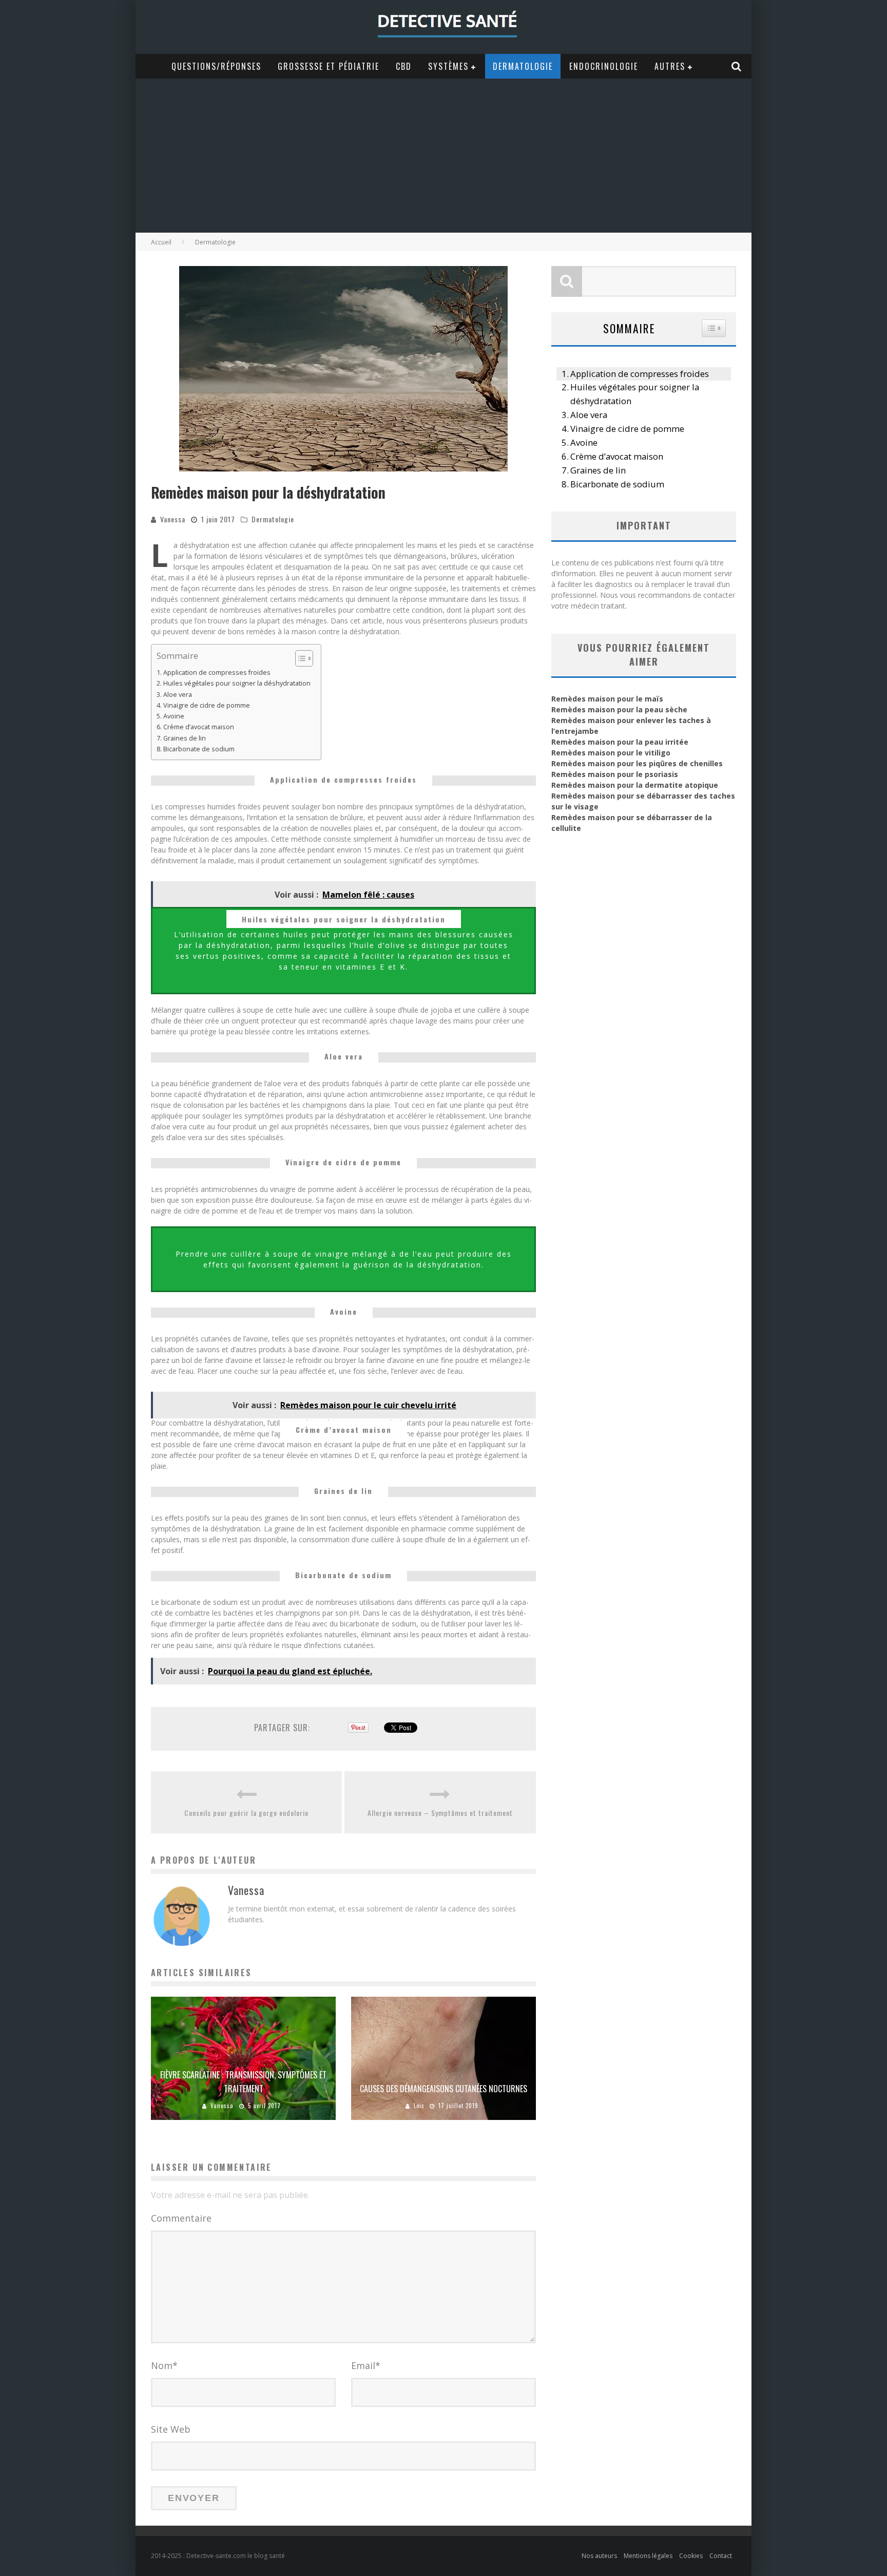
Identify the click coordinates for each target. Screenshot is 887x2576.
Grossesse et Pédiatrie (329, 66)
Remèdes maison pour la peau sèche (619, 709)
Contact (721, 2556)
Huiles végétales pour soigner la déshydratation (237, 683)
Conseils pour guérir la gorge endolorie (246, 1813)
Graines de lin (185, 738)
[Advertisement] (444, 156)
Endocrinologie (604, 66)
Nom (164, 2365)
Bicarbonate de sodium (199, 749)
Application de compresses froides (217, 673)
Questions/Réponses (216, 66)
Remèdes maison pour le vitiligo (611, 753)
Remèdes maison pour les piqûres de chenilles (637, 763)
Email (366, 2365)
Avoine (174, 716)
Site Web (171, 2429)
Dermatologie (523, 66)
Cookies (691, 2556)
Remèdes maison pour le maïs (607, 699)
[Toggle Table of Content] (299, 658)
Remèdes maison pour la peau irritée (620, 742)
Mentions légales (648, 2556)
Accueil (161, 242)
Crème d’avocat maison (199, 727)
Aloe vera (178, 695)
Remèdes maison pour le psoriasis (615, 774)
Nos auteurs (599, 2556)
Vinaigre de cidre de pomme (207, 705)
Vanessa (173, 519)
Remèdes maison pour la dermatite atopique (635, 785)
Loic (419, 2106)
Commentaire (181, 2218)
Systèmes (448, 66)
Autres (670, 66)
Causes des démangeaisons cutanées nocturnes (444, 2089)
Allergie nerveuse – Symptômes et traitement (440, 1813)
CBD (404, 66)
